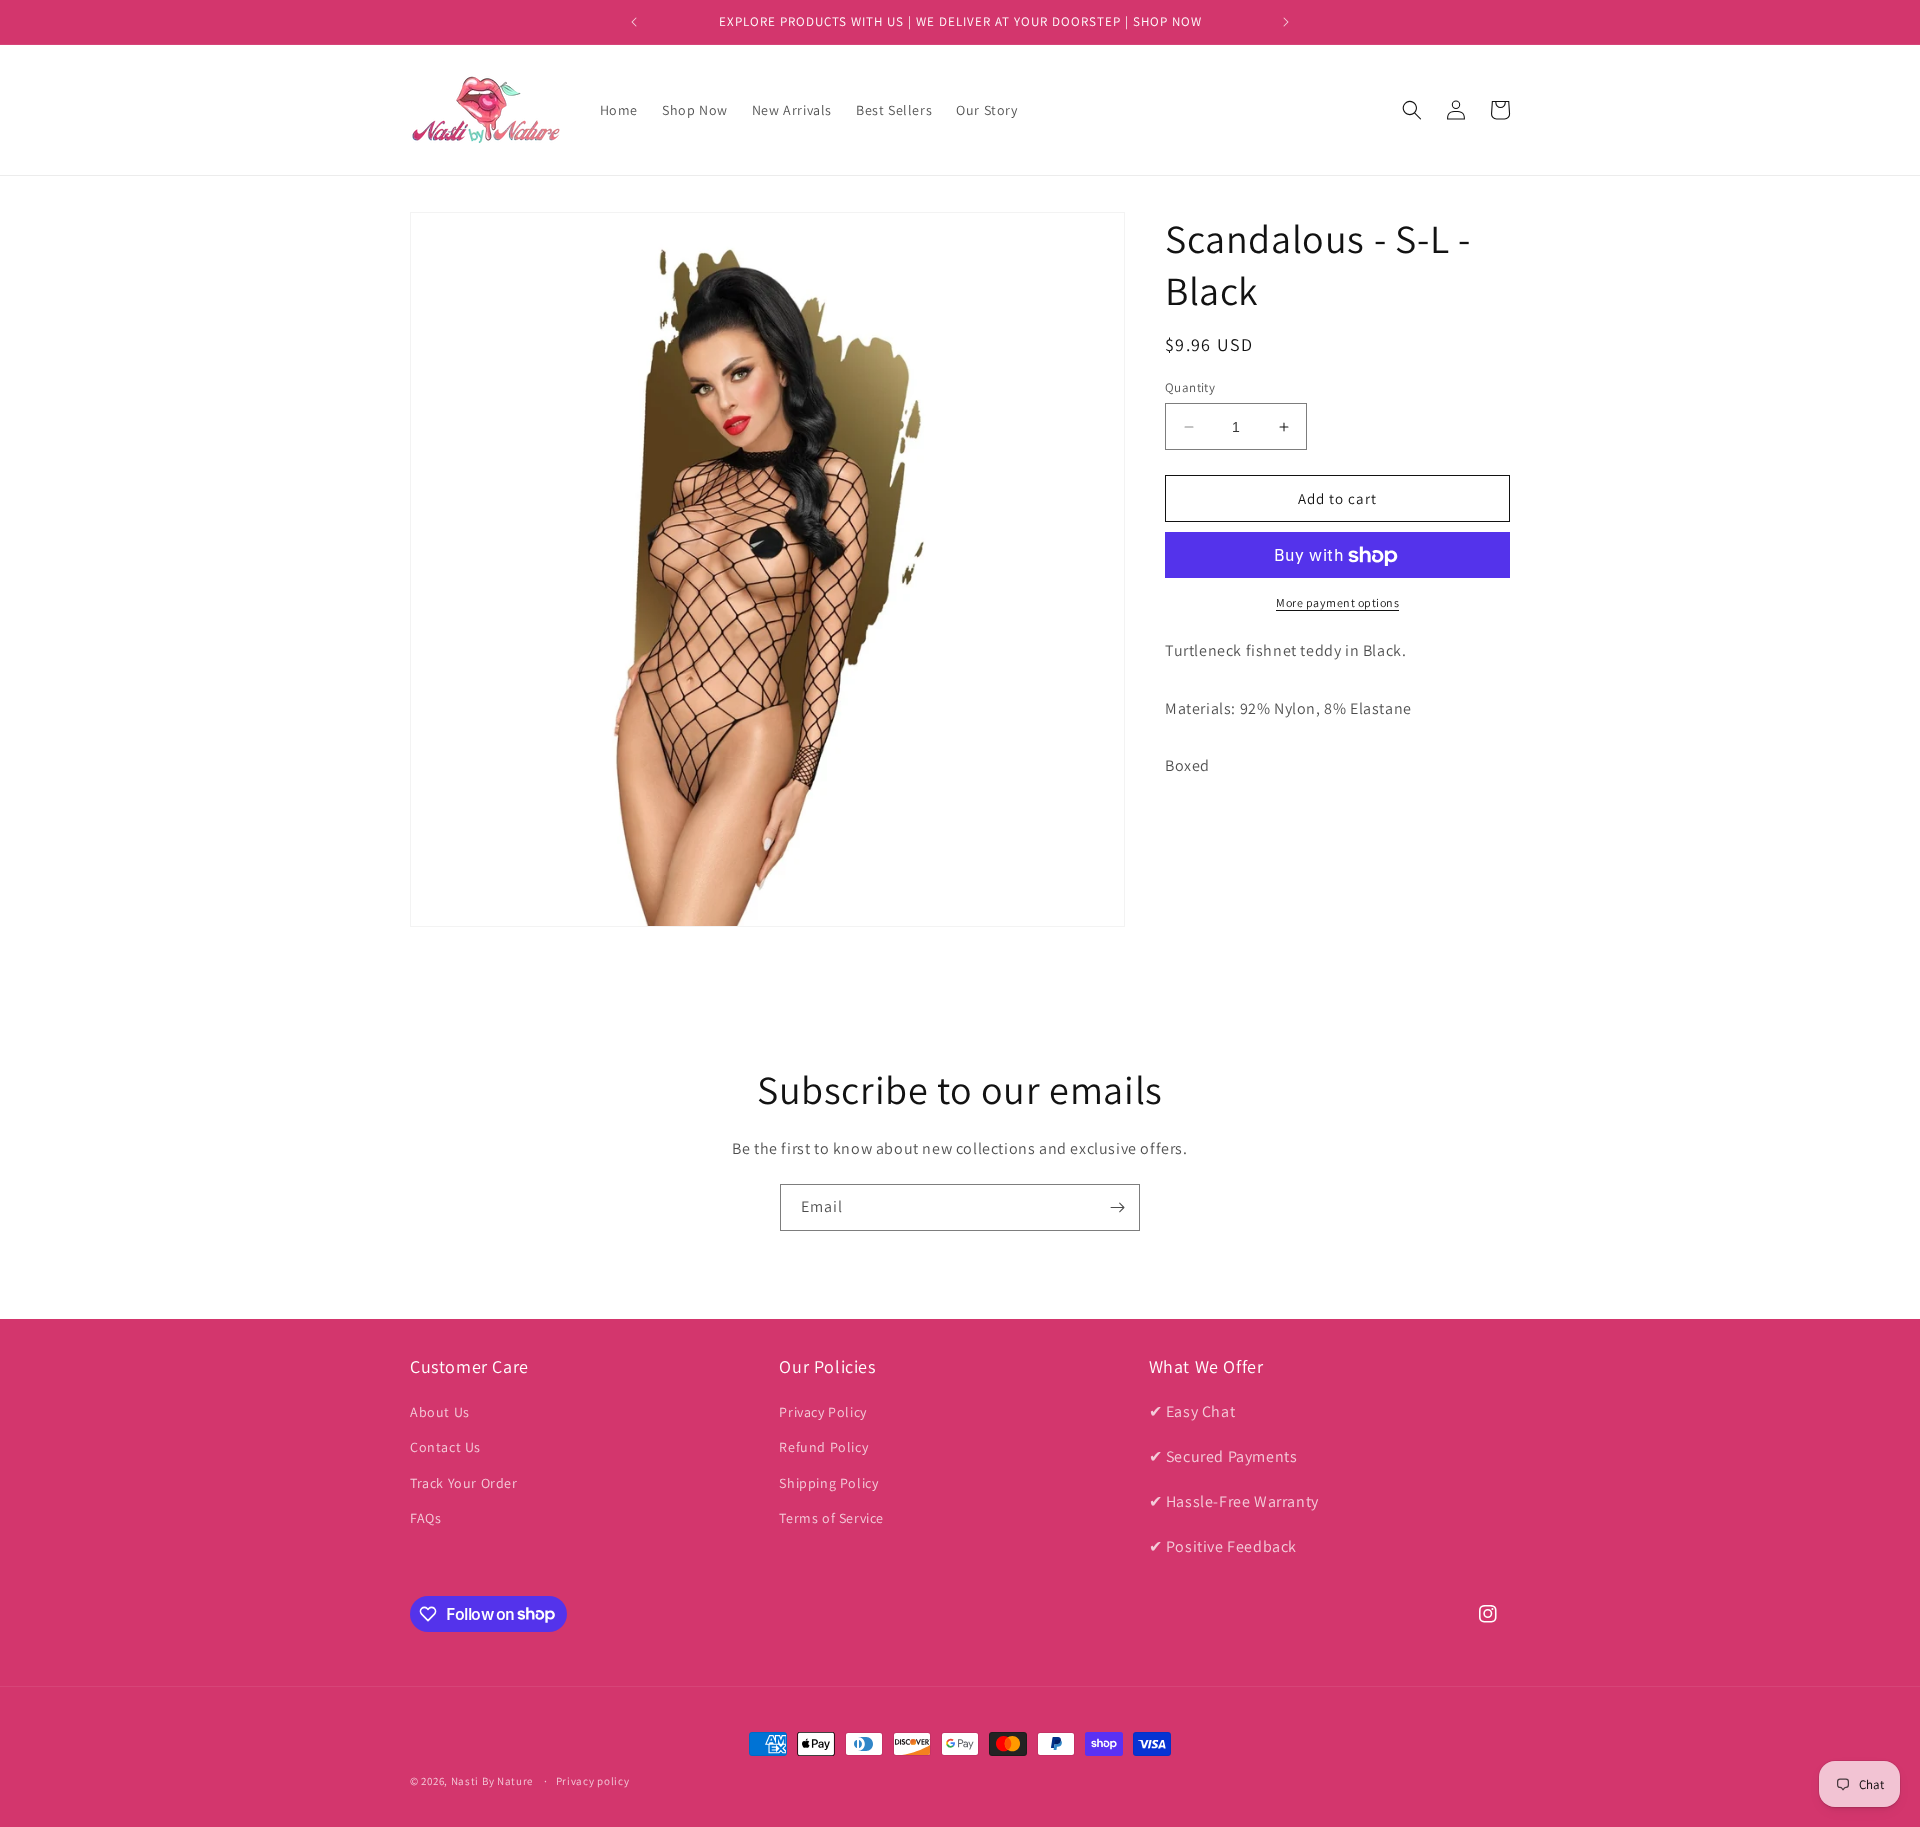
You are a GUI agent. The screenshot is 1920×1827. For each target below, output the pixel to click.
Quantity (1190, 387)
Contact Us (445, 1448)
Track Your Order (464, 1483)
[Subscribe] (1117, 1207)
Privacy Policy (822, 1412)
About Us (440, 1412)
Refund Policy (823, 1448)
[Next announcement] (1286, 22)
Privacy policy (593, 1780)
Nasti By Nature (492, 1781)
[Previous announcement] (634, 22)
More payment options (1337, 603)
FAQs (425, 1518)
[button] (1412, 110)
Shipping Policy (828, 1483)
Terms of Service (831, 1518)
